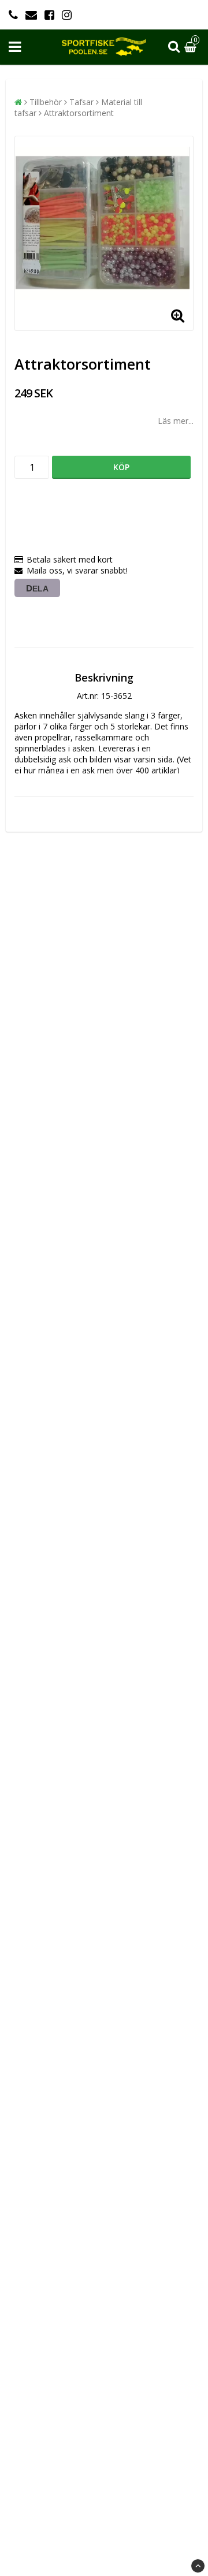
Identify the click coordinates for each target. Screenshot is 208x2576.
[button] (192, 47)
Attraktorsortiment (79, 113)
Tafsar (81, 102)
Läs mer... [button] (176, 421)
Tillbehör (46, 102)
